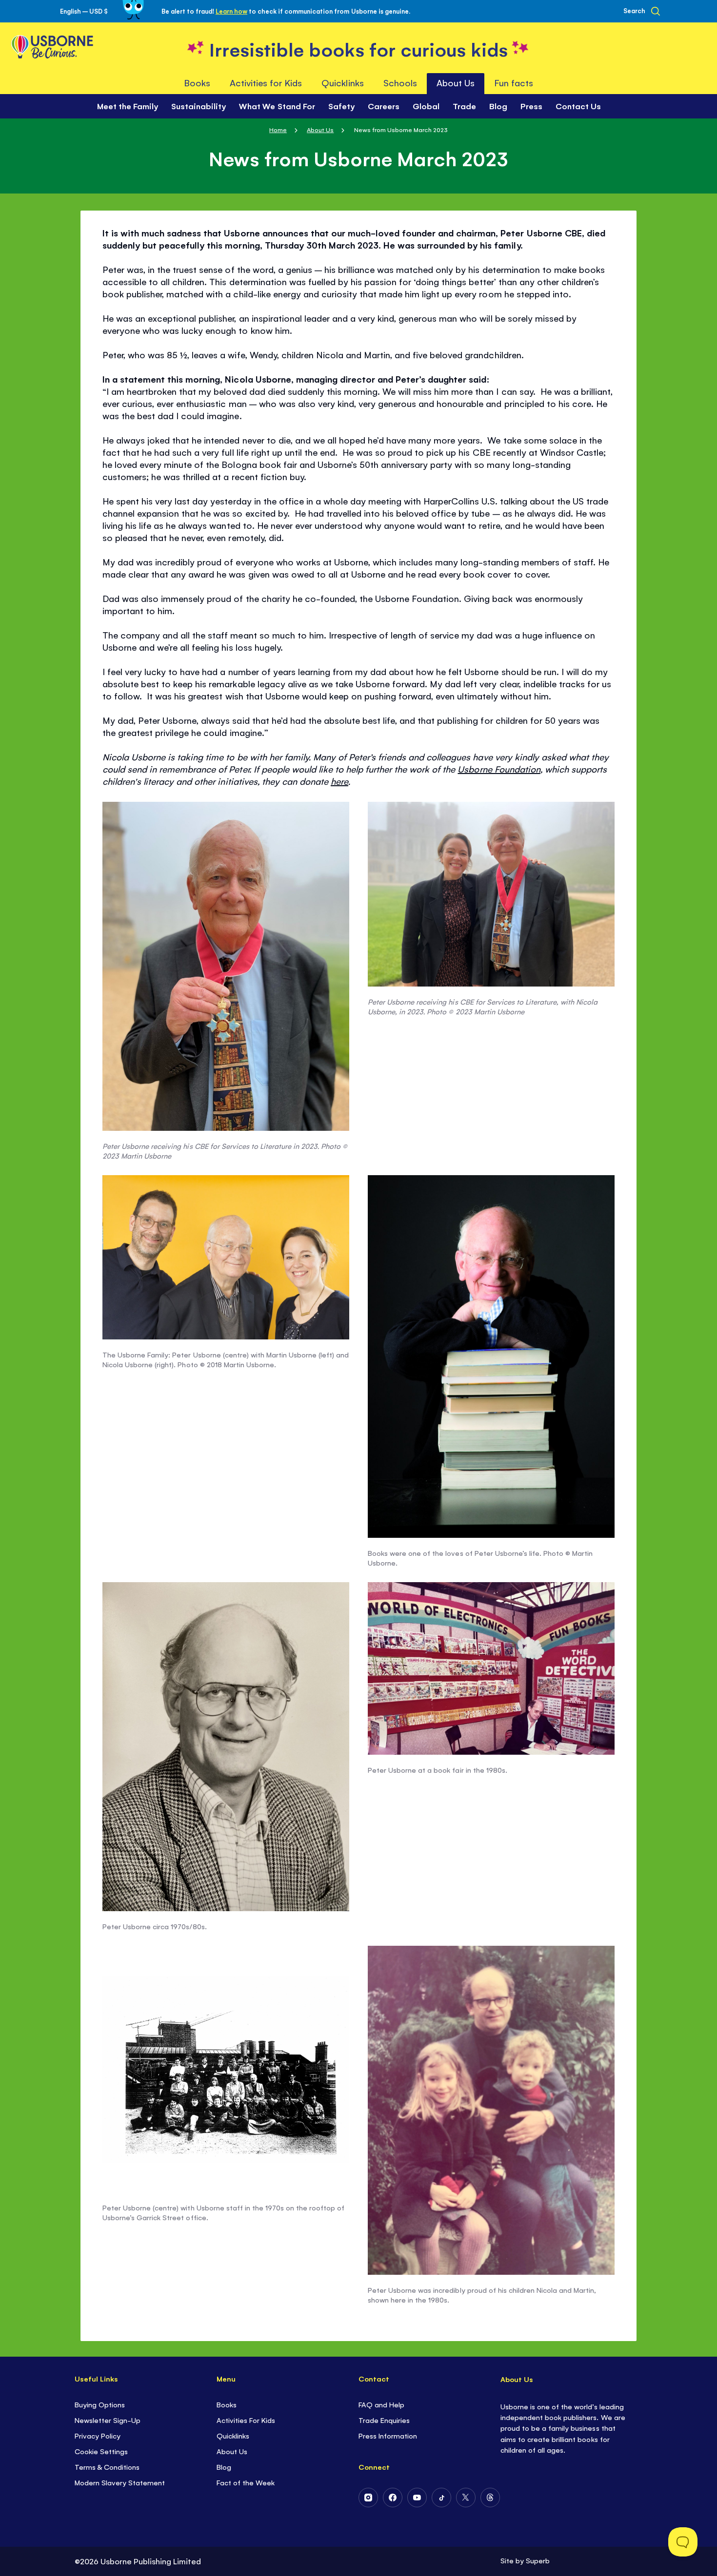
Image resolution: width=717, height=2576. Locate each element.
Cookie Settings (101, 2451)
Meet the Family (128, 106)
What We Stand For (277, 106)
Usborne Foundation (499, 769)
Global (426, 106)
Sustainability (199, 106)
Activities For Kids (246, 2420)
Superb (538, 2560)
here (339, 781)
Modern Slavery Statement (120, 2482)
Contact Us (578, 106)
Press (531, 106)
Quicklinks (233, 2435)
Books (227, 2404)
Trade (464, 106)
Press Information (388, 2435)
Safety (341, 106)
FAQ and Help (381, 2404)
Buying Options (100, 2404)
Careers (384, 106)
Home (278, 129)
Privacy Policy (98, 2435)
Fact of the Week (246, 2482)
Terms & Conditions (107, 2467)
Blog (498, 106)
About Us (320, 129)
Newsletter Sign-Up (108, 2420)
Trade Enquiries (384, 2420)
